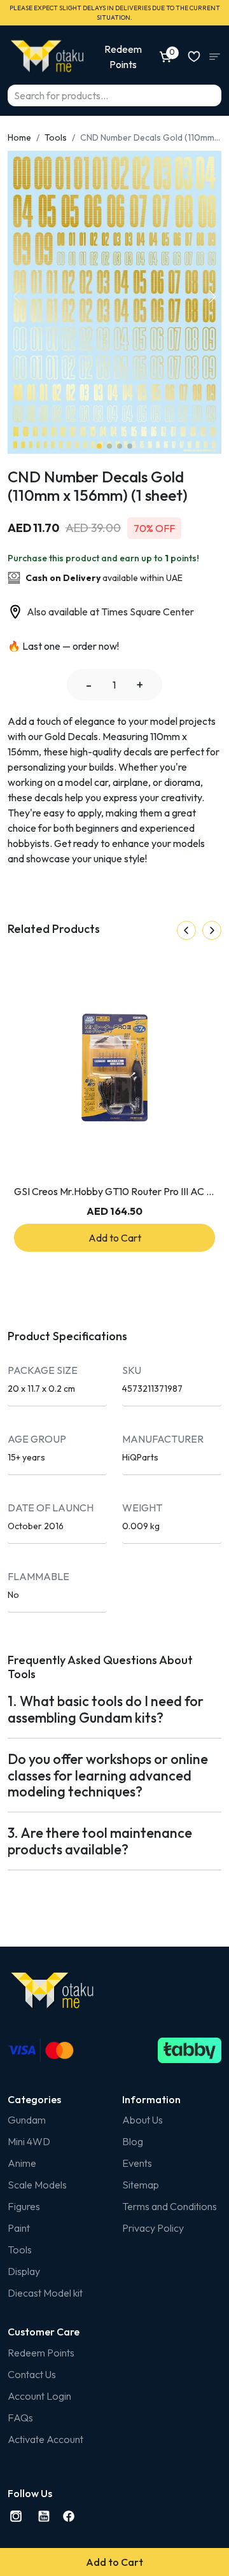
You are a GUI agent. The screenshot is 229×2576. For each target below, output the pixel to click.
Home (19, 137)
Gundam (27, 2120)
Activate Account (45, 2439)
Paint (19, 2228)
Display (24, 2271)
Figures (24, 2206)
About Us (142, 2120)
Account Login (39, 2396)
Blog (133, 2141)
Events (137, 2163)
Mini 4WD (29, 2141)
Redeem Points (41, 2353)
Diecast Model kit (45, 2293)
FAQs (20, 2418)
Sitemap (141, 2185)
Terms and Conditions (170, 2206)
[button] (212, 297)
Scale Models (37, 2185)
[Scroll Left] (186, 930)
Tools (56, 137)
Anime (22, 2163)
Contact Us (32, 2374)
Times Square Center (148, 612)
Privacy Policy (153, 2228)
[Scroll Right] (212, 930)
